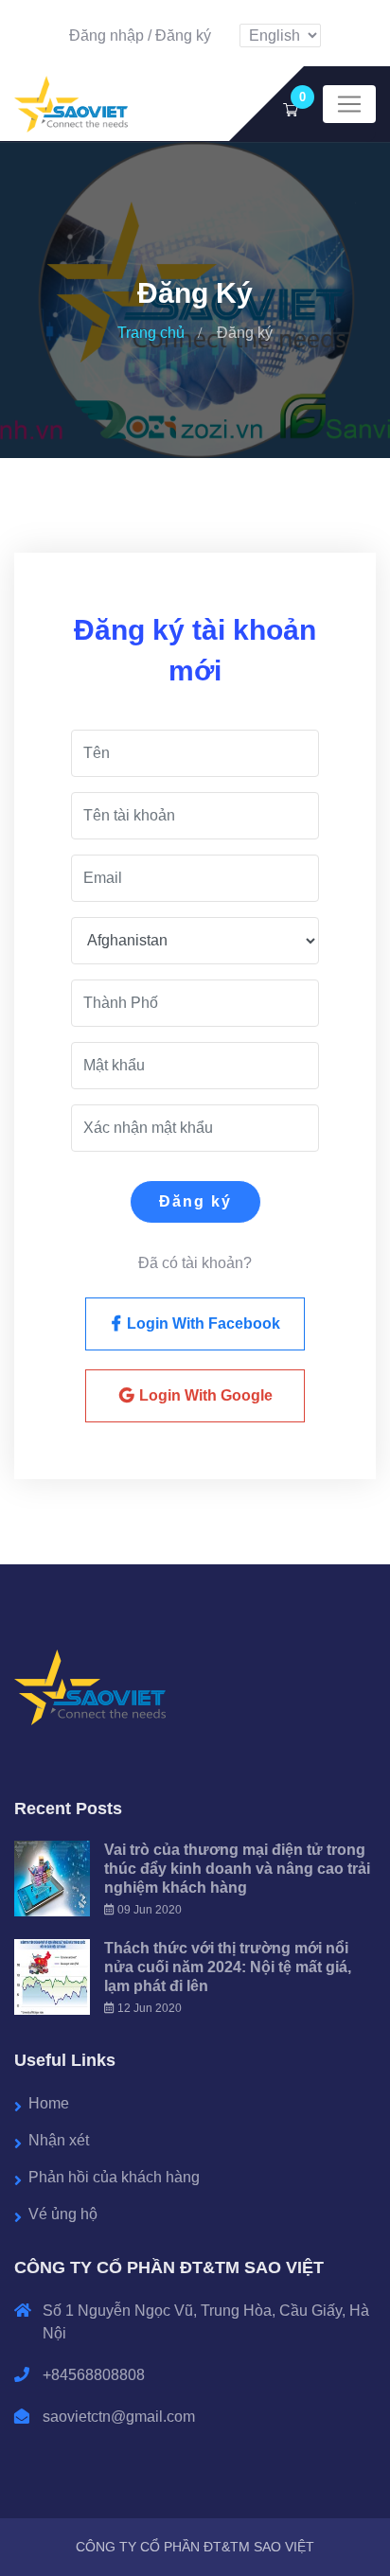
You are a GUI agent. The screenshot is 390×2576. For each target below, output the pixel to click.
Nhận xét (59, 2140)
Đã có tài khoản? (195, 1263)
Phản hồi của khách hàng (114, 2177)
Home (49, 2103)
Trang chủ (151, 333)
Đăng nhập (106, 35)
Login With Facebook (202, 1323)
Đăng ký (183, 35)
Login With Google (204, 1395)
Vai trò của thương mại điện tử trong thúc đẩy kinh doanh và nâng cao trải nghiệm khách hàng (237, 1869)
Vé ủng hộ (63, 2214)
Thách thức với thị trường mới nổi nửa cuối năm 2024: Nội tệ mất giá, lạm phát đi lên (228, 1967)
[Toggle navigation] (349, 104)
